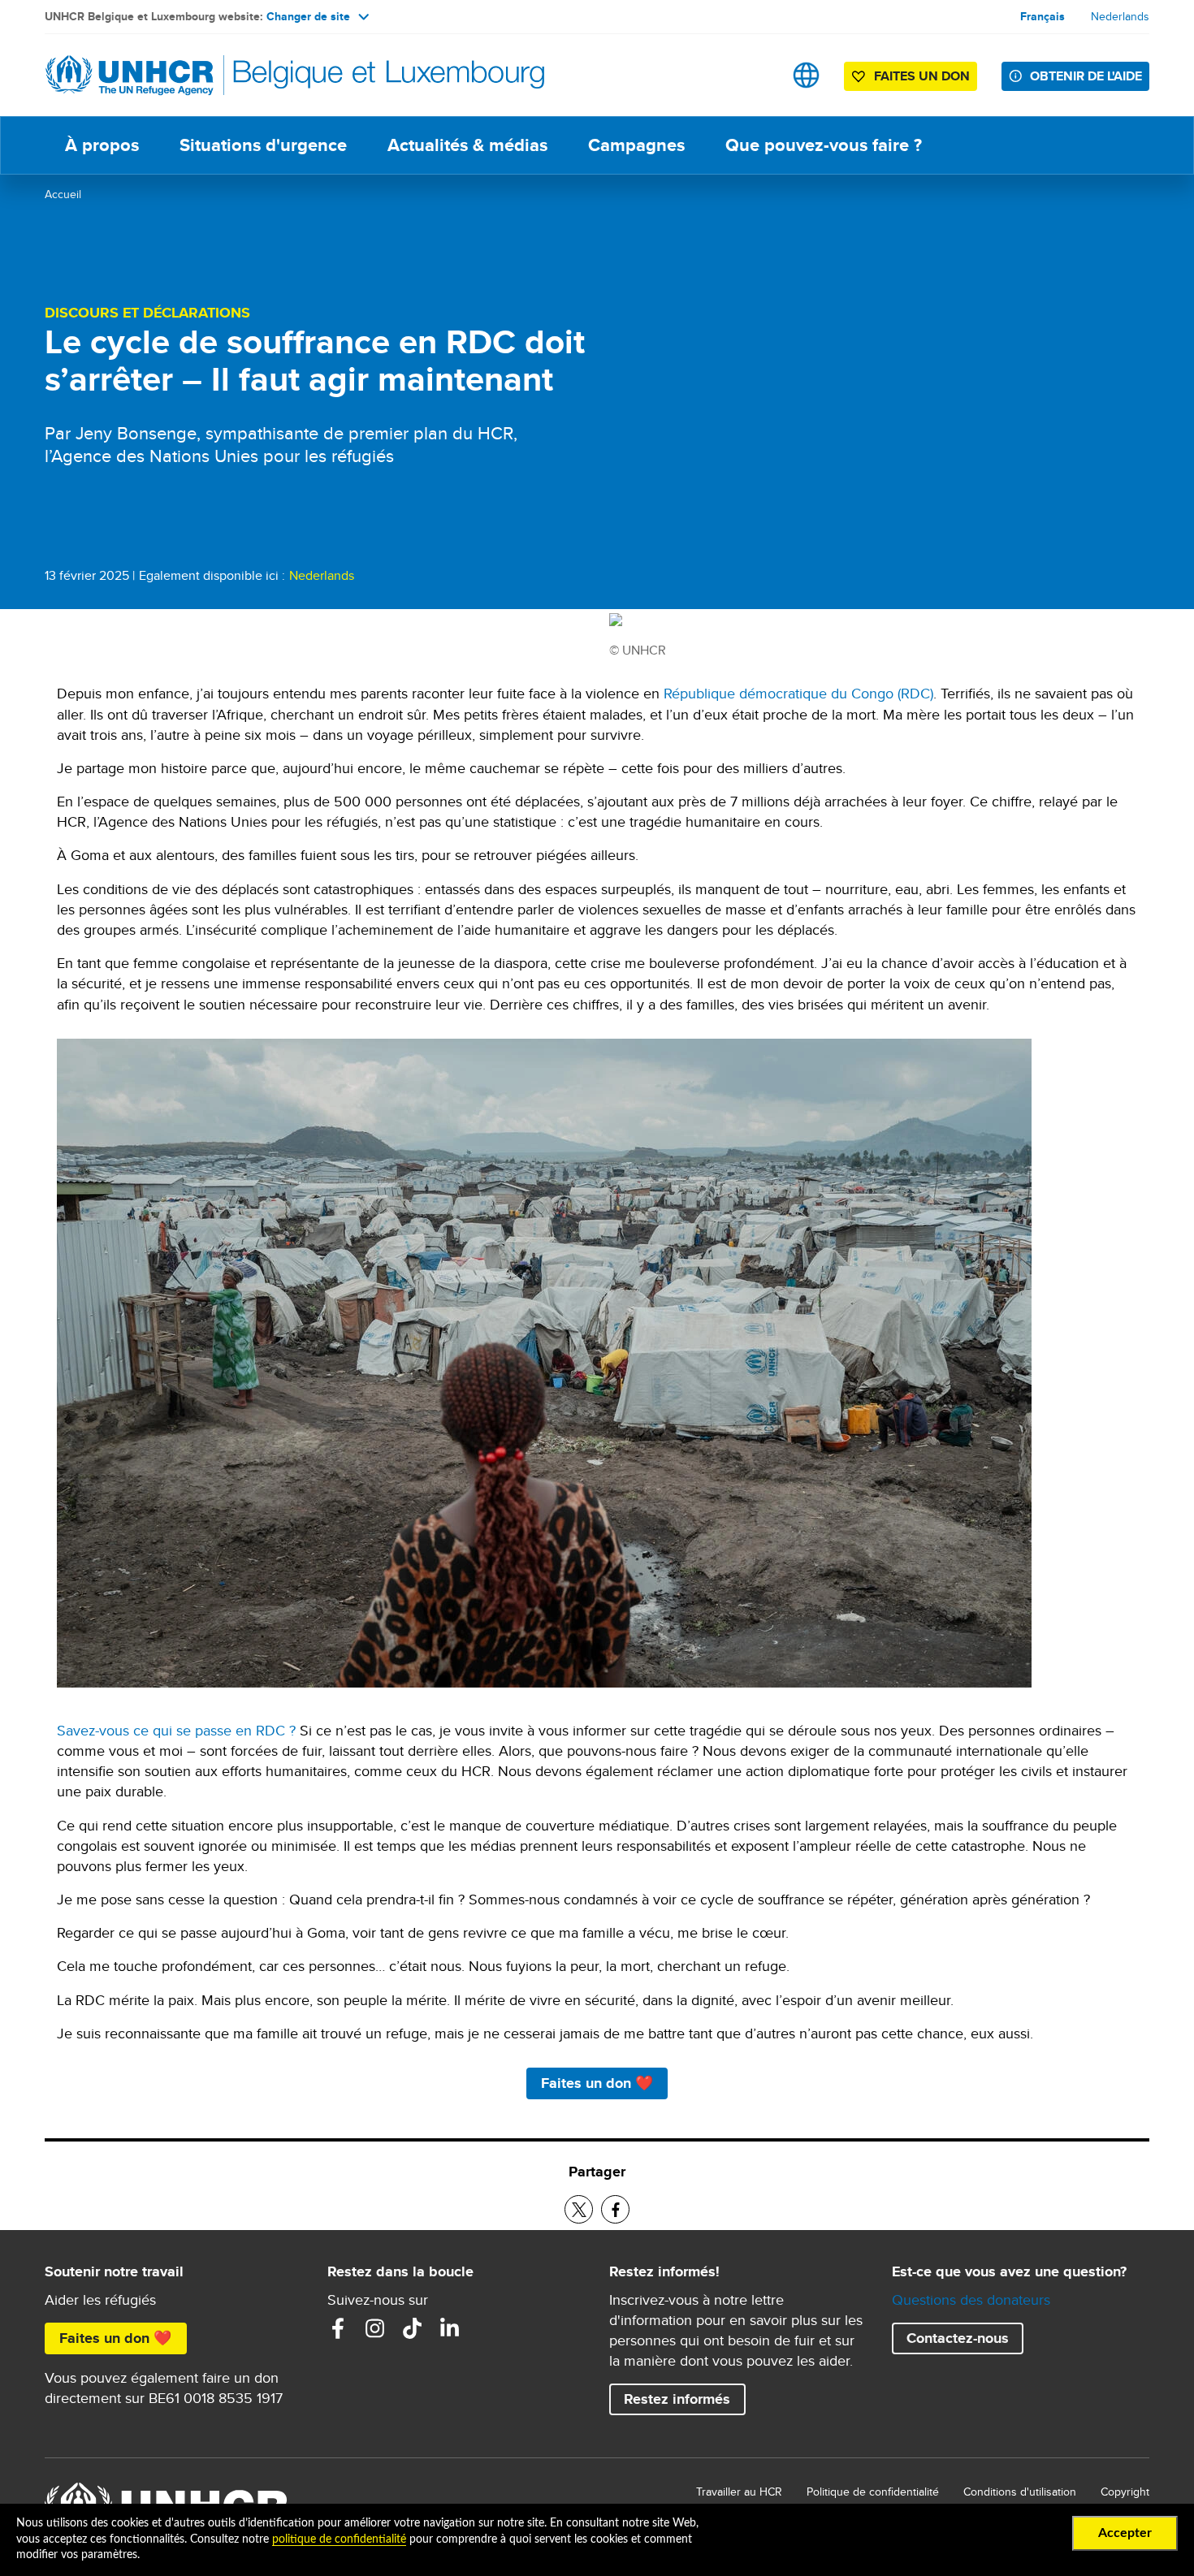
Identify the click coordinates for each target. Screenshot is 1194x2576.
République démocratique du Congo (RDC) (798, 693)
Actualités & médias (467, 145)
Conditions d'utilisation (1020, 2492)
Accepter (1125, 2533)
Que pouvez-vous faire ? (824, 145)
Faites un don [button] (922, 76)
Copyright (1125, 2492)
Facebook (338, 2328)
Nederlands (1120, 16)
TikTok (413, 2328)
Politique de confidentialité (873, 2492)
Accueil (63, 194)
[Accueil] (158, 75)
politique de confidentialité (339, 2539)
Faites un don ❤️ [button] (597, 2083)
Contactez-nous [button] (958, 2338)
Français (1043, 16)
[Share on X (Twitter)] (579, 2209)
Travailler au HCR (739, 2492)
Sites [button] (806, 75)
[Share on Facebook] (615, 2209)
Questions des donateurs (971, 2299)
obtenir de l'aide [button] (1086, 76)
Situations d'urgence (263, 145)
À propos (102, 145)
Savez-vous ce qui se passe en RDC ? (176, 1730)
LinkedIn (450, 2328)
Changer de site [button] (308, 16)
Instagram (375, 2328)
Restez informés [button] (677, 2399)
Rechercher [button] (755, 75)
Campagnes (636, 145)
